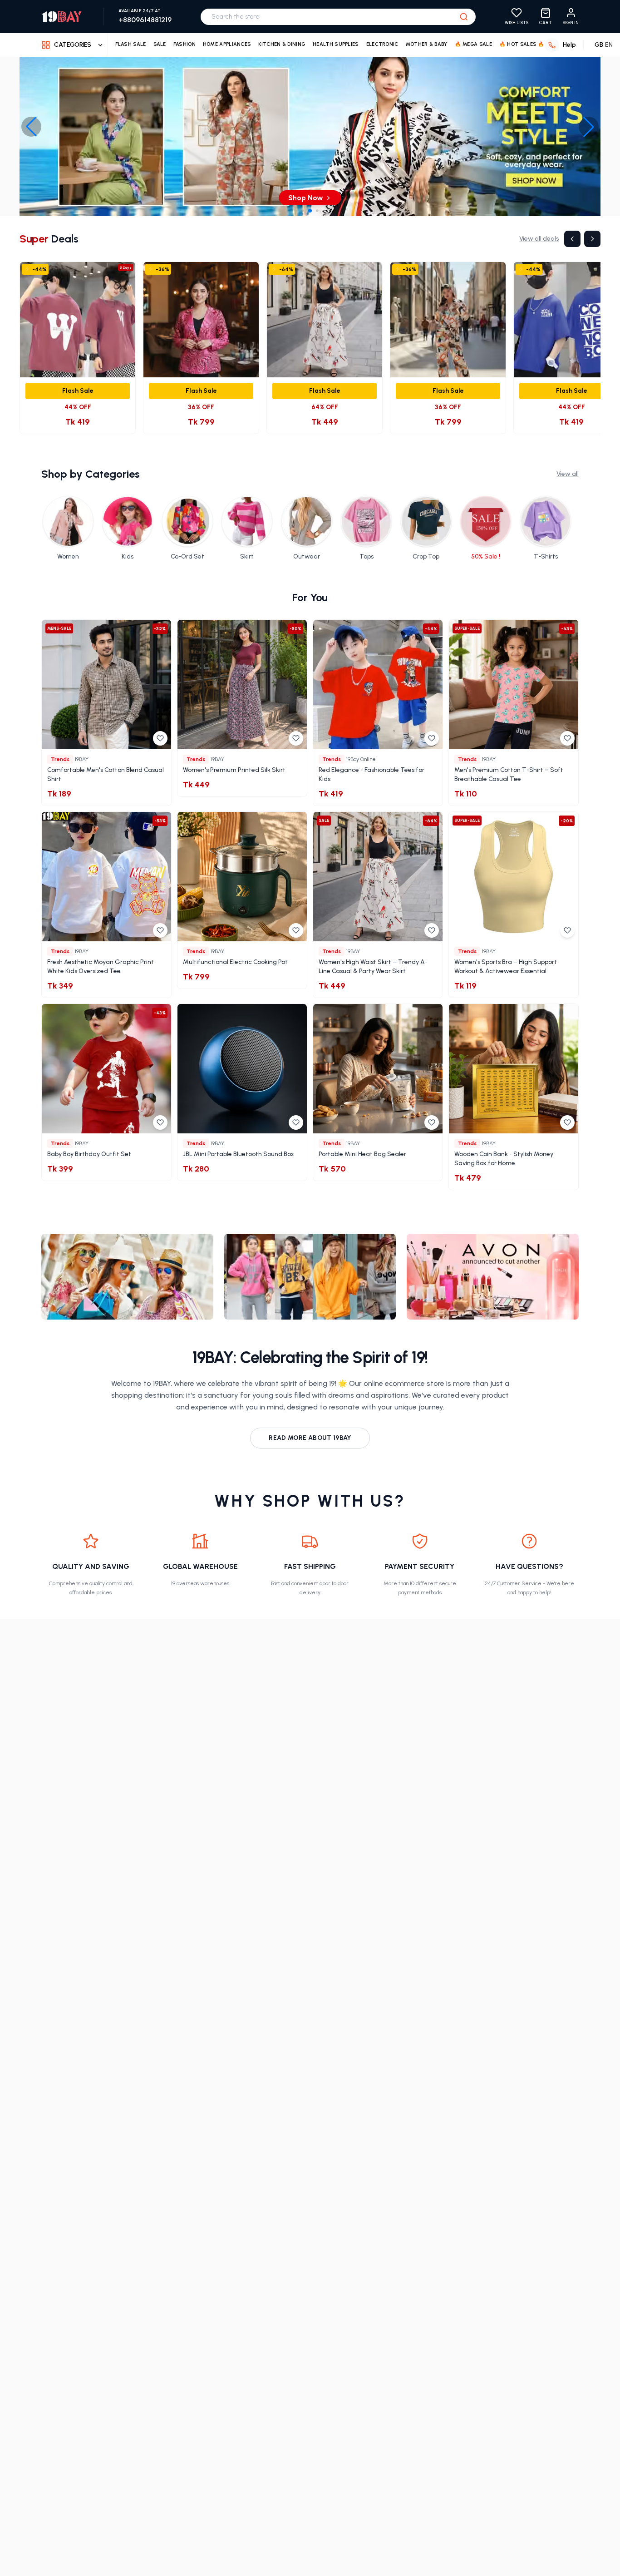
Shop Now (306, 198)
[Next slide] (589, 127)
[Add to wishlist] (160, 738)
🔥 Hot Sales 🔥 (522, 44)
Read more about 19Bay (310, 1438)
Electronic (382, 44)
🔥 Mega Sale (473, 44)
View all (568, 474)
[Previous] (572, 239)
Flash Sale (131, 44)
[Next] (592, 239)
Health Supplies (336, 44)
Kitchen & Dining (282, 44)
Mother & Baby (427, 44)
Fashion (185, 44)
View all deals (539, 239)
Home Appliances (227, 44)
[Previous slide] (31, 127)
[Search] (464, 17)
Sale (160, 44)
